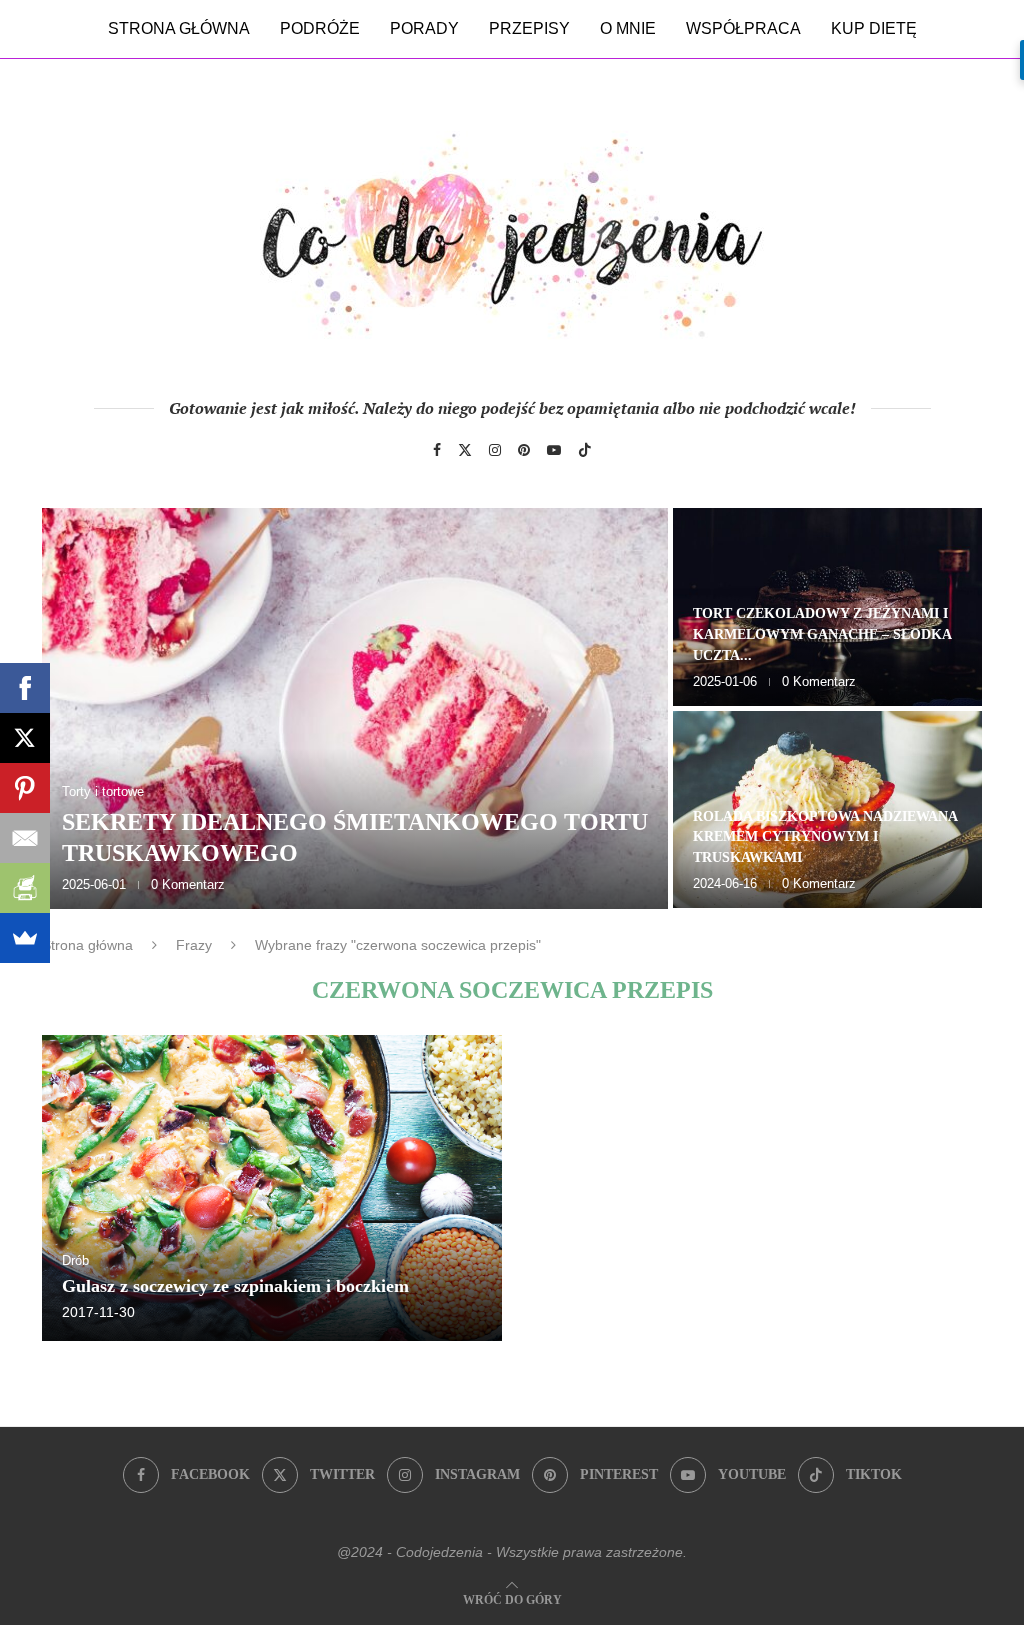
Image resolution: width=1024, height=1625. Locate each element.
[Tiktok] (585, 450)
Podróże (320, 28)
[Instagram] (495, 450)
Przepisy (529, 28)
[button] (79, 707)
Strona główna (179, 28)
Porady (424, 28)
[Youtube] (554, 450)
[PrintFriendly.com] (25, 888)
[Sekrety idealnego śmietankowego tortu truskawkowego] (355, 708)
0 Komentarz (188, 884)
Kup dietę (874, 28)
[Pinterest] (524, 450)
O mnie (628, 28)
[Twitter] (465, 450)
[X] (25, 738)
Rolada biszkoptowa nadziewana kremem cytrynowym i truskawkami (825, 837)
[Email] (25, 838)
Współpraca (743, 28)
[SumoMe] (25, 938)
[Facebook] (437, 450)
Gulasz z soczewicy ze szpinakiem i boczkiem (235, 1286)
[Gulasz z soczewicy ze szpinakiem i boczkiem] (272, 1188)
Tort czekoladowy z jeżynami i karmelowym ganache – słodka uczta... (822, 634)
